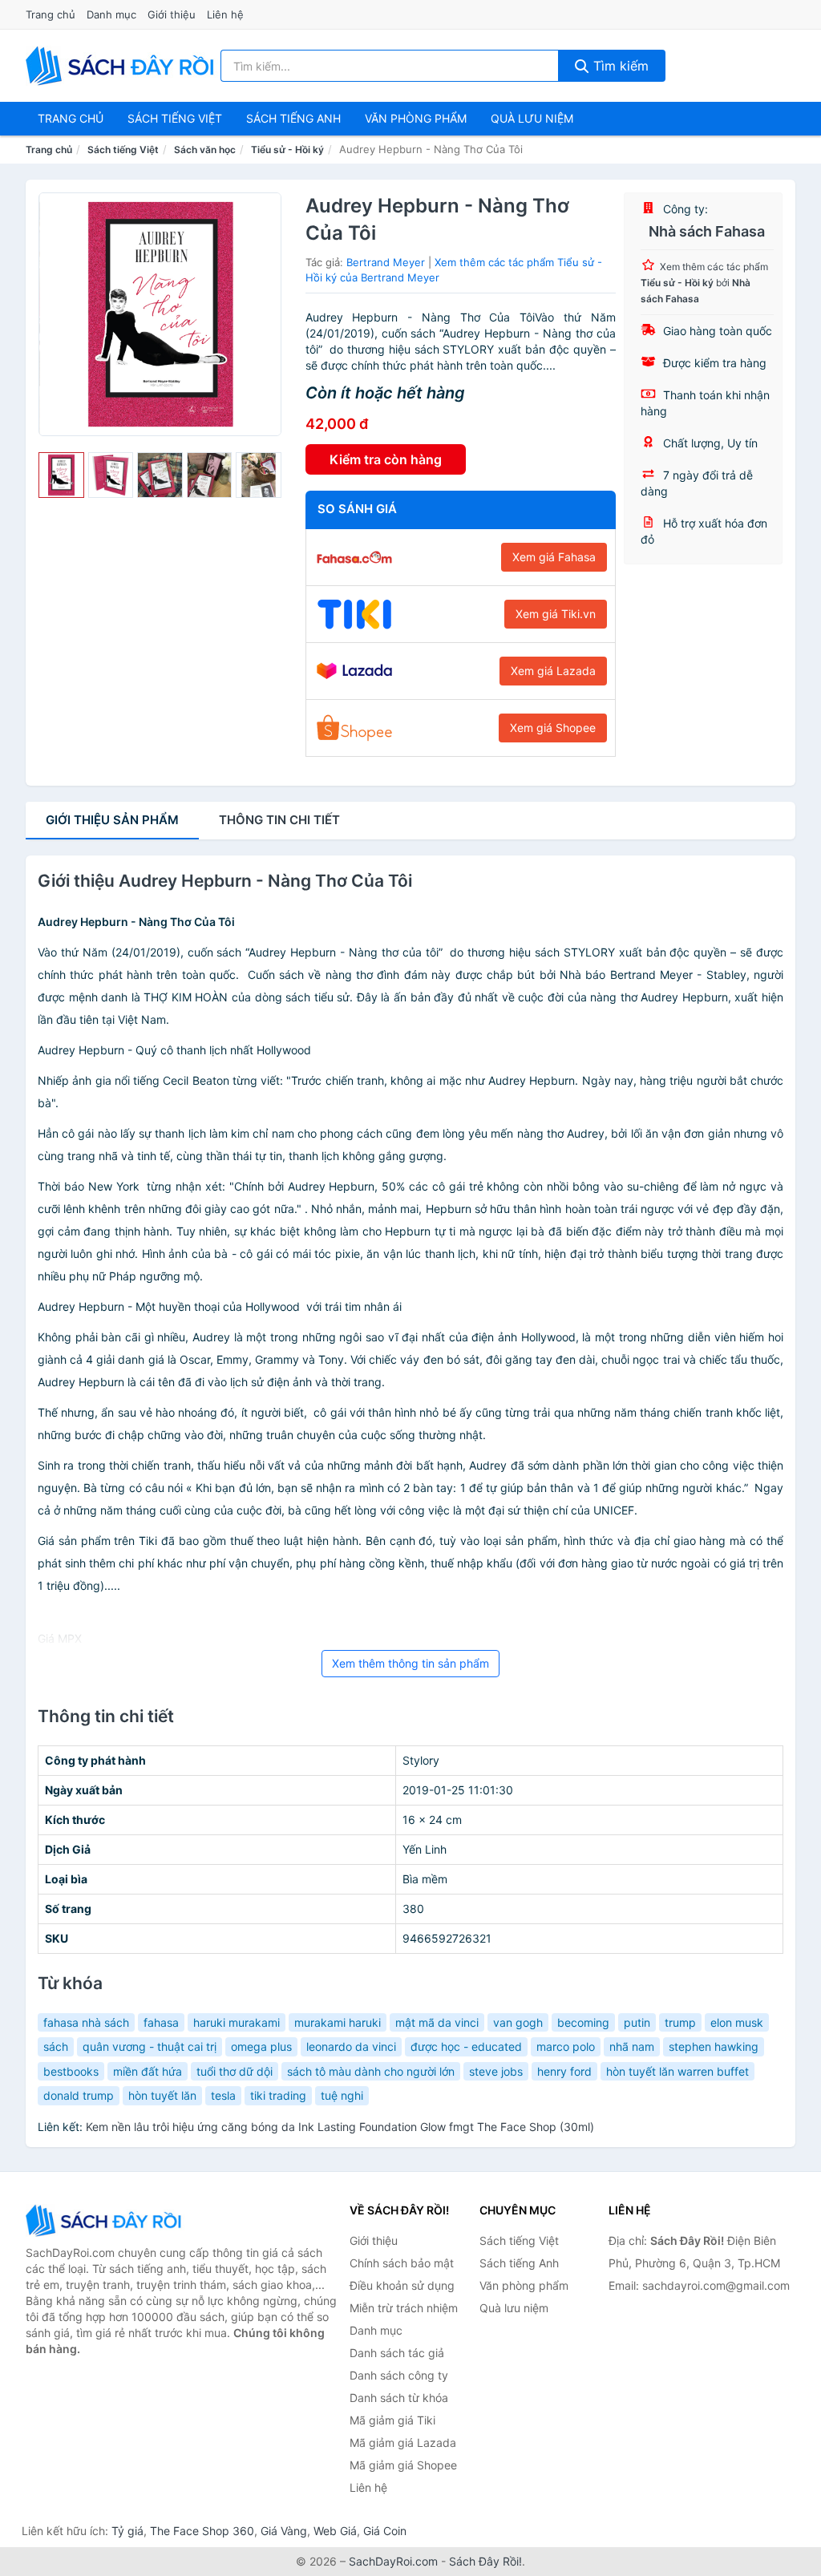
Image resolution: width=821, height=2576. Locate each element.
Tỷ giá (127, 2531)
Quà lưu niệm (532, 118)
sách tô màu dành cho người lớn (371, 2071)
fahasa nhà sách (86, 2022)
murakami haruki (338, 2022)
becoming (583, 2022)
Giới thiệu (172, 14)
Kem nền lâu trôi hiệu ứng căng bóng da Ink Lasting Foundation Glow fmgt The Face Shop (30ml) (340, 2127)
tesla (223, 2095)
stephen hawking (714, 2046)
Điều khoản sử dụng (402, 2285)
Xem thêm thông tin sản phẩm (410, 1663)
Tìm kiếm (619, 66)
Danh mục (111, 14)
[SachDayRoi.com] (123, 66)
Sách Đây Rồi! (485, 2561)
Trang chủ (51, 14)
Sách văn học (205, 150)
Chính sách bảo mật (402, 2263)
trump (680, 2022)
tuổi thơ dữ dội (235, 2071)
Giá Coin (385, 2531)
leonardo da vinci (351, 2046)
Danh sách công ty (399, 2375)
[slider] (61, 475)
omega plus (261, 2046)
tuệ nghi (342, 2095)
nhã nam (632, 2046)
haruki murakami (237, 2022)
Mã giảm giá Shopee (403, 2465)
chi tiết (279, 820)
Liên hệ (225, 14)
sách (56, 2046)
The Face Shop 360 (202, 2531)
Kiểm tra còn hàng (386, 459)
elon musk (737, 2022)
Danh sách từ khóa (399, 2398)
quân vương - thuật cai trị (150, 2046)
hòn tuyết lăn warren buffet (677, 2071)
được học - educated (466, 2046)
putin (637, 2022)
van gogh (518, 2022)
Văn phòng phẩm (416, 118)
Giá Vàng (284, 2531)
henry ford (564, 2071)
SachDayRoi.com (393, 2561)
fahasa (161, 2022)
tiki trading (278, 2095)
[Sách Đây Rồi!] (106, 2220)
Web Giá (335, 2531)
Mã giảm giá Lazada (403, 2443)
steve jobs (496, 2071)
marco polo (566, 2046)
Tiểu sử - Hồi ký (287, 150)
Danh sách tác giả (397, 2353)
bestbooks (71, 2071)
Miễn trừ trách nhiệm (404, 2308)
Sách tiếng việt (175, 118)
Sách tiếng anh (293, 118)
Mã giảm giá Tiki (392, 2420)
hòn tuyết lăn (162, 2095)
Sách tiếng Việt (123, 150)
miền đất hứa (148, 2071)
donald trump (79, 2095)
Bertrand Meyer (386, 262)
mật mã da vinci (437, 2022)
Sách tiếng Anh (519, 2263)
